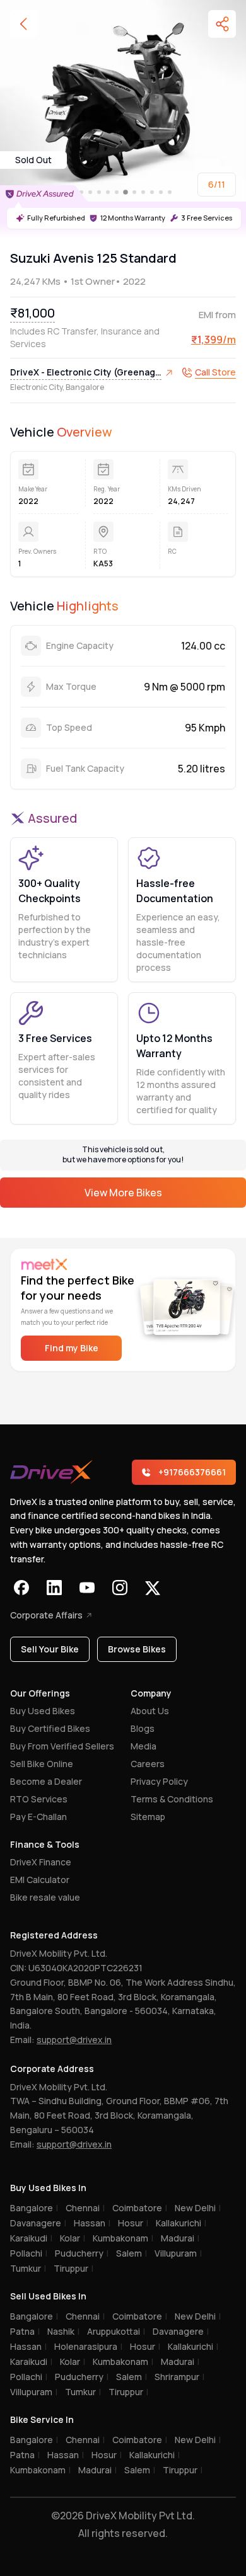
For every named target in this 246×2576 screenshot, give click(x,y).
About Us (150, 1711)
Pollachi (29, 2253)
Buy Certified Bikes (50, 1728)
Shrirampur (179, 2377)
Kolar (73, 2238)
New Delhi (198, 2208)
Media (143, 1746)
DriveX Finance (41, 1862)
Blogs (143, 1728)
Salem (132, 2253)
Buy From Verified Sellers (62, 1746)
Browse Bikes (137, 1649)
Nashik (63, 2331)
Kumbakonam (123, 2238)
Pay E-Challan (38, 1817)
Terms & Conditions (172, 1799)
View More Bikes (123, 1193)
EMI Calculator (40, 1880)
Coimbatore (140, 2208)
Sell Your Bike (50, 1649)
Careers (148, 1764)
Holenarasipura (88, 2346)
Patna (25, 2331)
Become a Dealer (46, 1781)
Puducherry (82, 2253)
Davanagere (38, 2223)
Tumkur (28, 2268)
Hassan (92, 2223)
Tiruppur (73, 2268)
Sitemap (148, 1817)
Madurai (180, 2238)
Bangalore (34, 2208)
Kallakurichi (181, 2223)
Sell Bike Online (42, 1764)
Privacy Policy (159, 1781)
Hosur (133, 2223)
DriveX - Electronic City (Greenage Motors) (85, 373)
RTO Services (39, 1799)
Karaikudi (31, 2238)
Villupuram (178, 2253)
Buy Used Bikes (43, 1711)
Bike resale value (45, 1897)
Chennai (85, 2208)
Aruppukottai (116, 2331)
